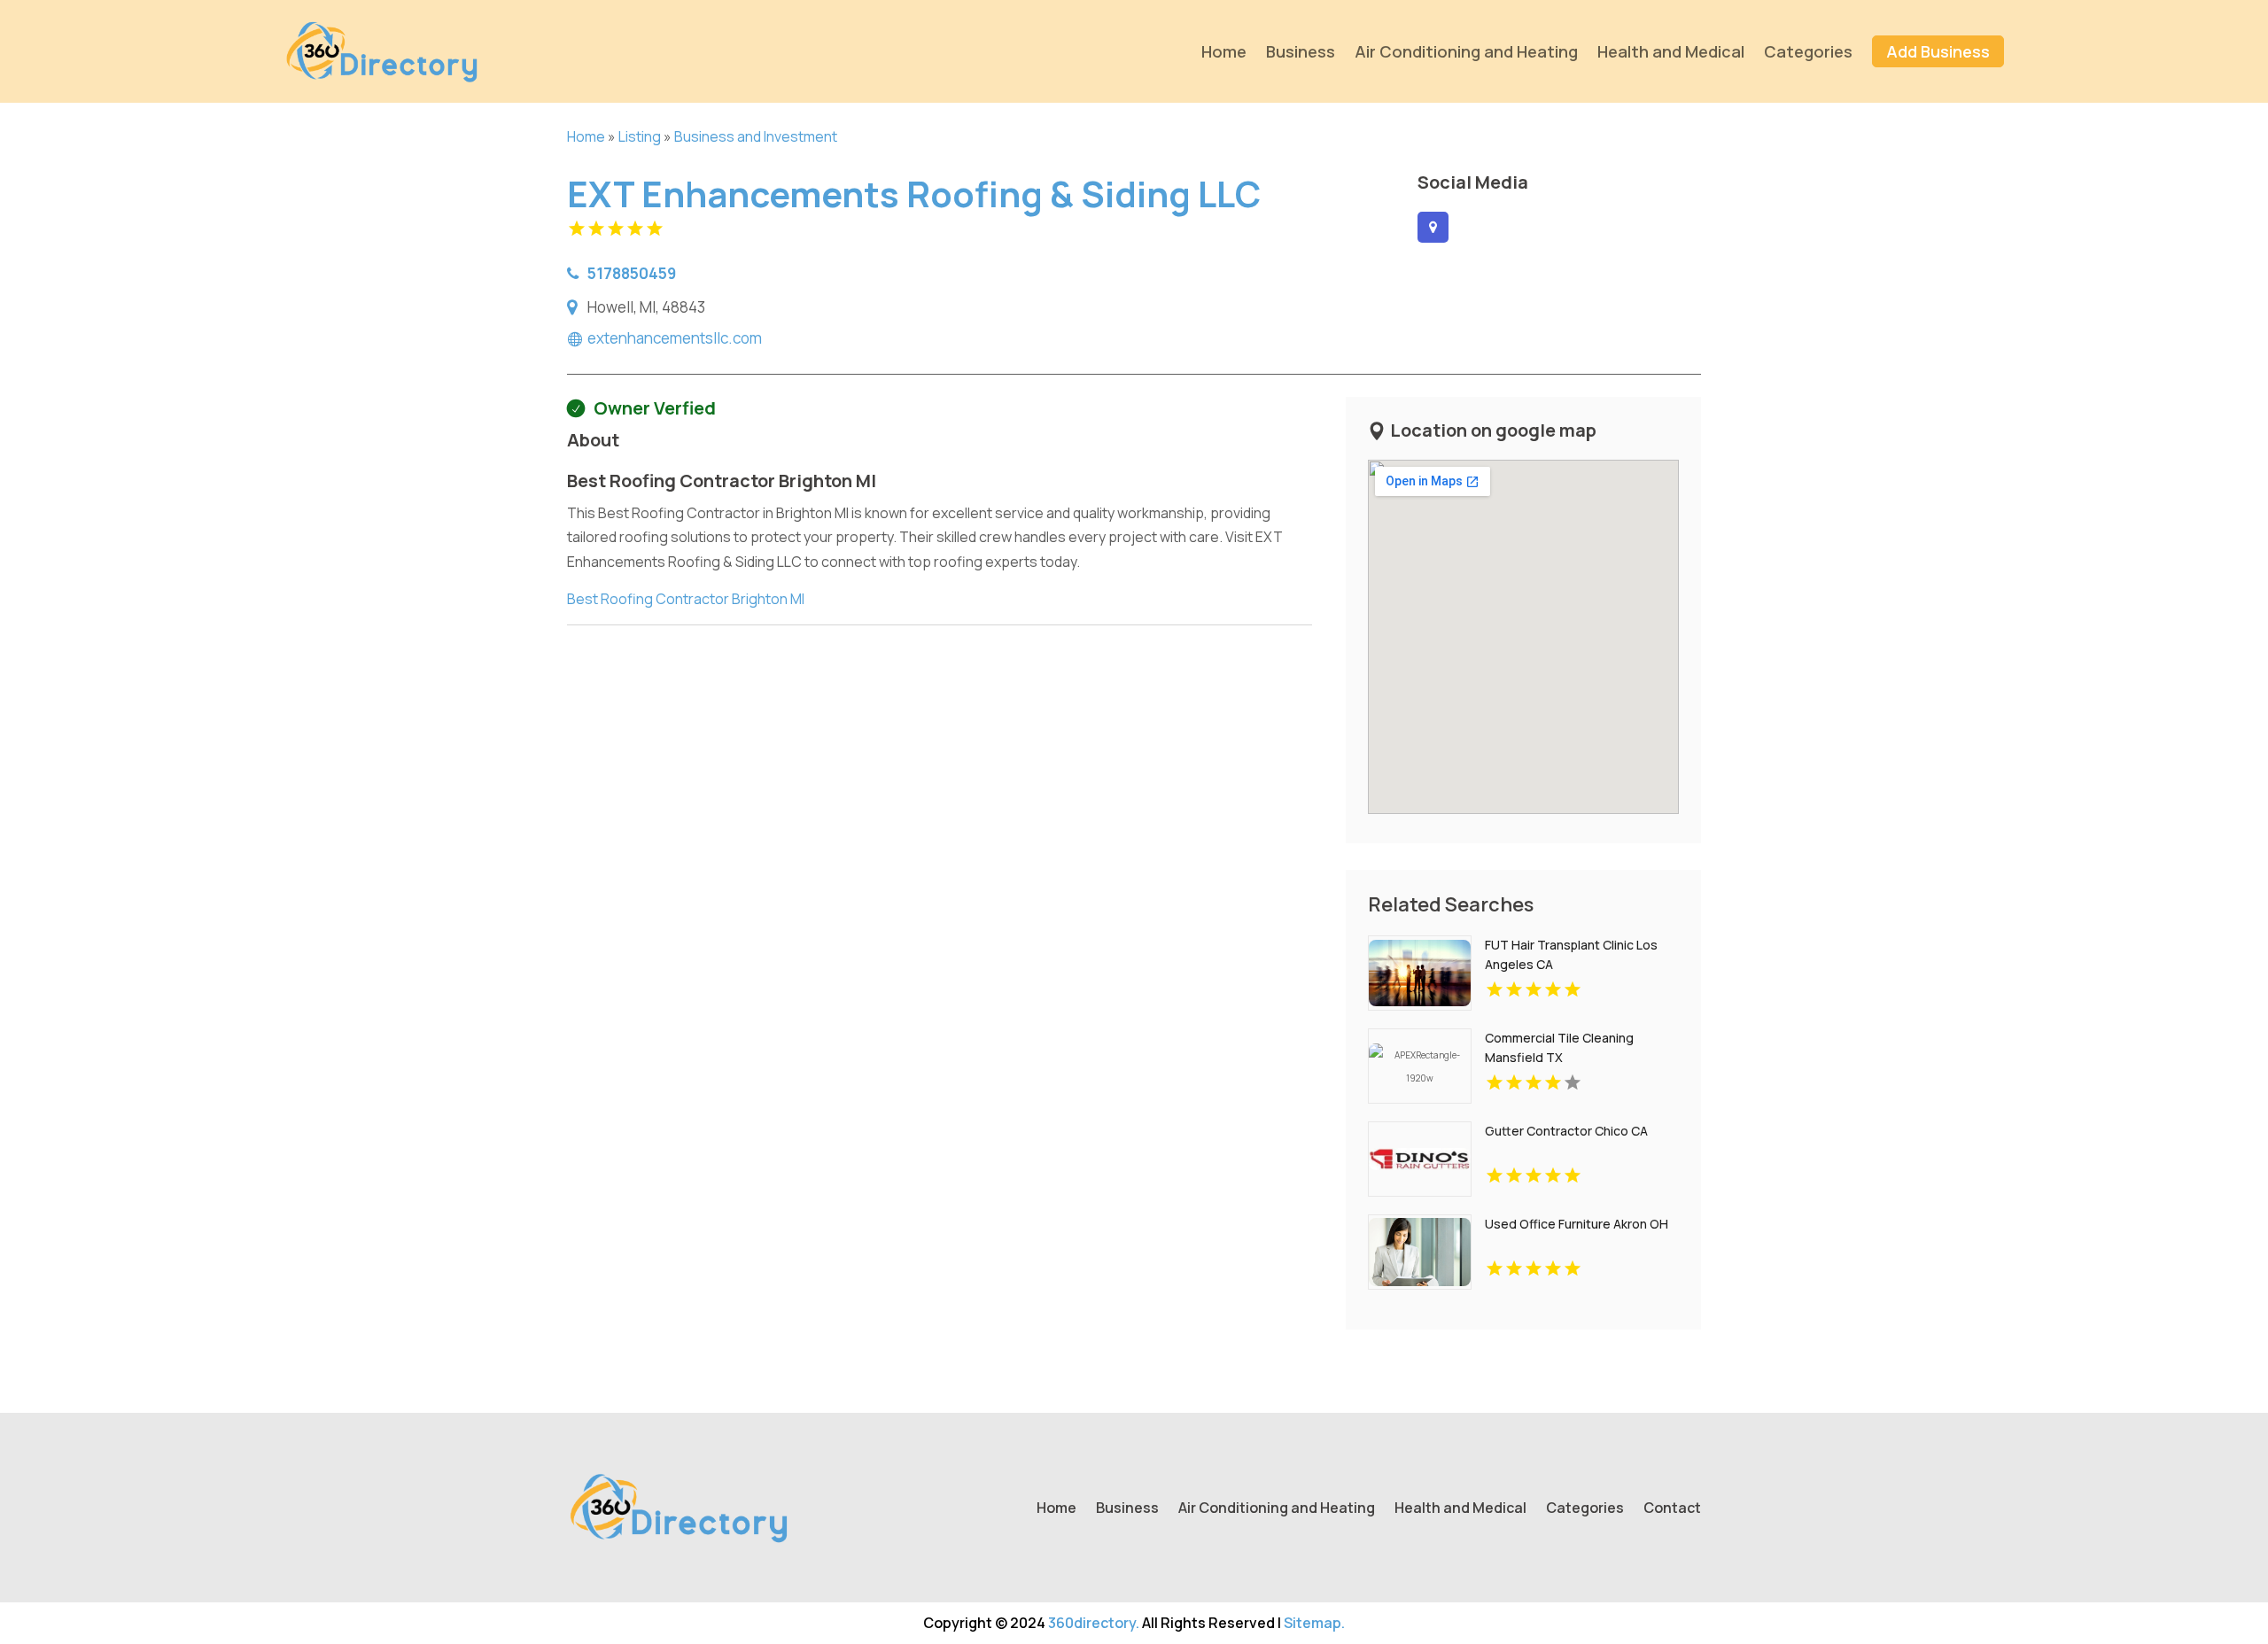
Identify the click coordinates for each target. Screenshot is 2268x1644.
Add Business (1938, 51)
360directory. (1094, 1623)
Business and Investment (756, 136)
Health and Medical (1671, 51)
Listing (640, 136)
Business (1301, 51)
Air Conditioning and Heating (1466, 51)
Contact (1672, 1509)
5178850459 (632, 273)
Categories (1808, 51)
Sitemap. (1314, 1623)
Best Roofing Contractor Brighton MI (686, 599)
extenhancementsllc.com (675, 338)
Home (1224, 51)
